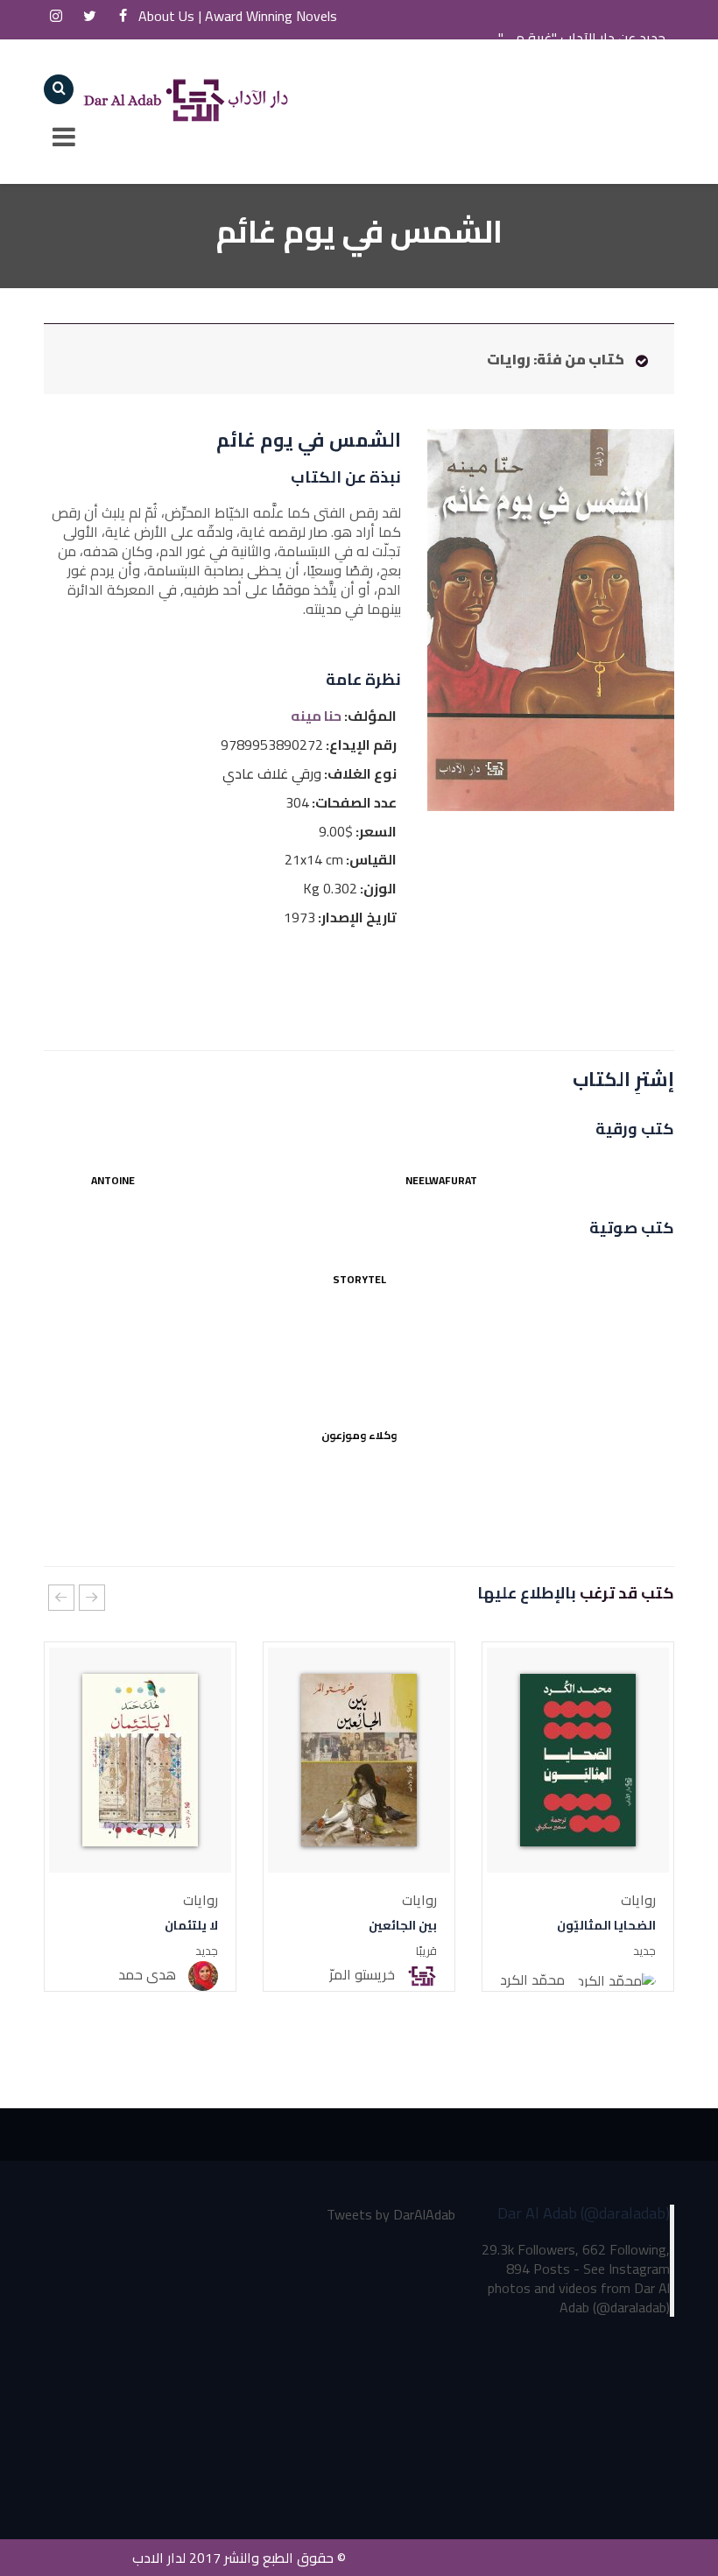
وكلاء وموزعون (359, 1435)
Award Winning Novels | (325, 15)
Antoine (113, 1180)
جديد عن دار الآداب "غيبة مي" (582, 38)
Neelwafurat (441, 1180)
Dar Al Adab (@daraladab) (584, 2213)
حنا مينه (316, 716)
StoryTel (359, 1279)
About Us (182, 15)
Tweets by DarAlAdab (391, 2215)
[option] (578, 1817)
